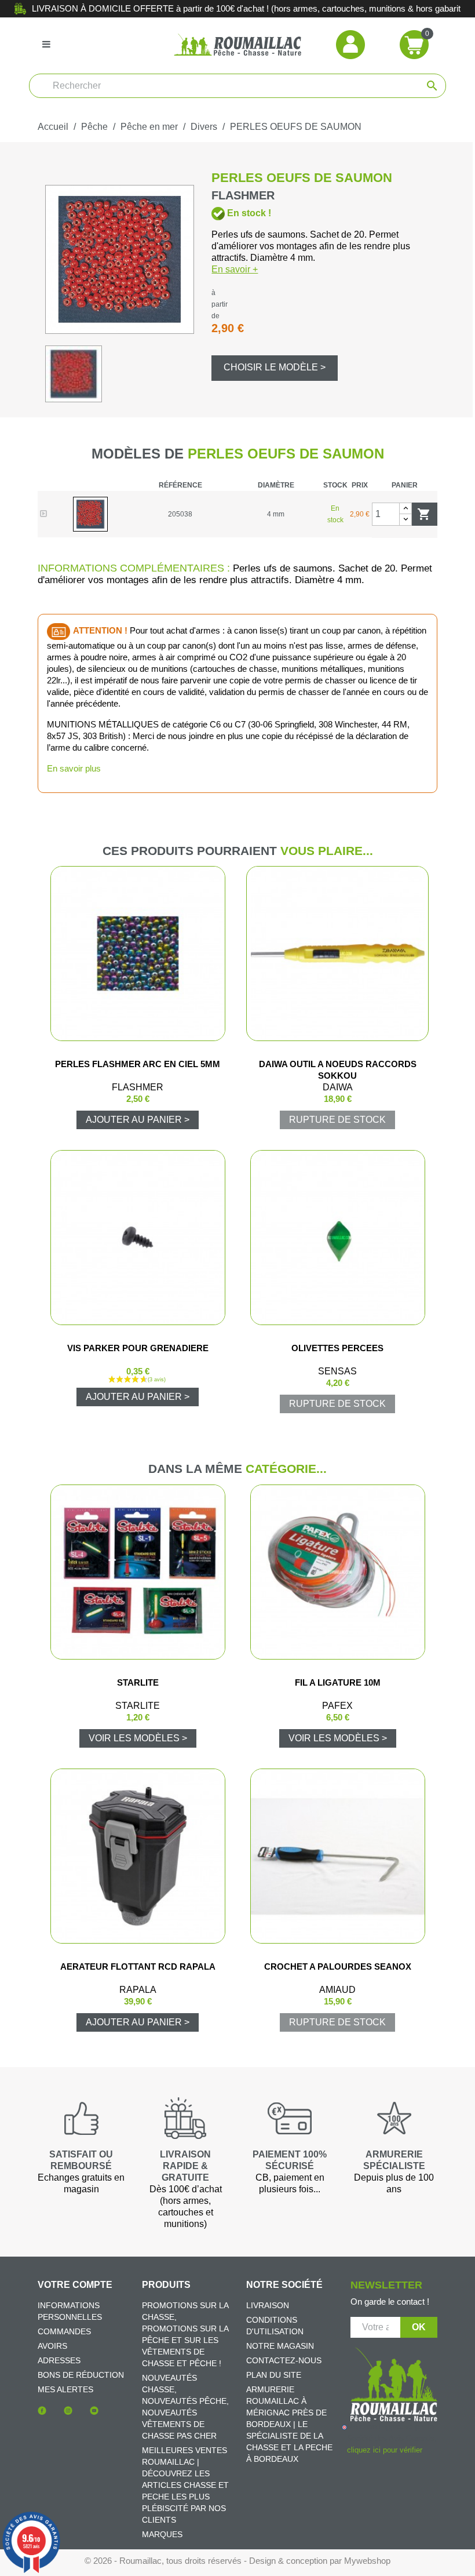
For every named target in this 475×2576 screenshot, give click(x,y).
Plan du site (274, 2375)
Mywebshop (367, 2561)
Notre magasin (280, 2346)
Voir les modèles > (138, 1738)
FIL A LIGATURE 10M (338, 1682)
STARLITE (138, 1682)
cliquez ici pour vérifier (384, 2450)
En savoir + (235, 269)
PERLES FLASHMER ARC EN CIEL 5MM (138, 1064)
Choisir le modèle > (275, 367)
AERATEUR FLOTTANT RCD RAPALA (138, 1966)
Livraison (268, 2305)
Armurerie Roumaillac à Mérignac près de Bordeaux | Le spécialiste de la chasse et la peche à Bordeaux (289, 2424)
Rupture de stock (337, 1120)
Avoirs (52, 2346)
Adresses (59, 2360)
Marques (162, 2534)
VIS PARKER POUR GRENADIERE (138, 1348)
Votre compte (75, 2285)
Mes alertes (65, 2389)
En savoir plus (74, 768)
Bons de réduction (81, 2375)
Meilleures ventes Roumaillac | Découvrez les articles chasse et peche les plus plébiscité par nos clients (185, 2485)
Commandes (64, 2331)
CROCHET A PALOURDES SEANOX (338, 1966)
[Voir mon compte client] (350, 44)
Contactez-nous (284, 2360)
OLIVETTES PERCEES (337, 1348)
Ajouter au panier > (138, 1120)
